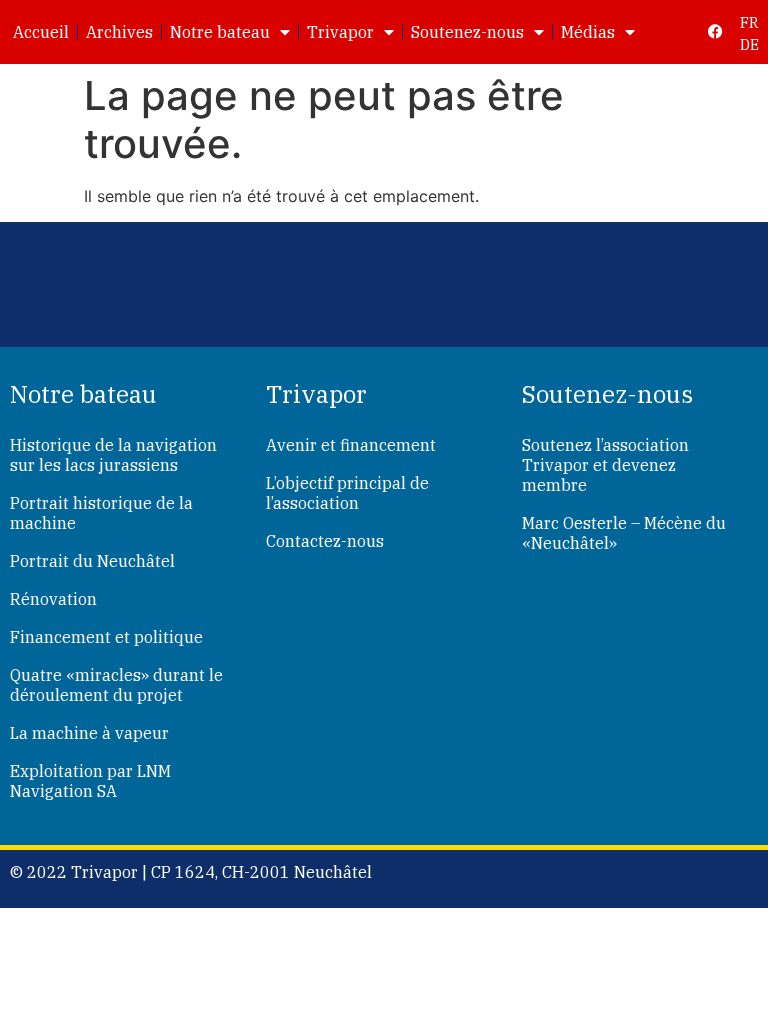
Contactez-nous (325, 541)
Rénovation (53, 599)
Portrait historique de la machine (101, 513)
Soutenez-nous (467, 32)
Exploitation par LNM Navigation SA (90, 781)
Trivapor (340, 32)
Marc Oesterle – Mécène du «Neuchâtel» (624, 533)
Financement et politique (106, 637)
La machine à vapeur (89, 733)
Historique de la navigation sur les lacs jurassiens (113, 455)
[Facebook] (715, 31)
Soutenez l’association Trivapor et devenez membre (605, 465)
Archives (119, 32)
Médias (588, 32)
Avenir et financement (351, 445)
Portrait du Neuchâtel (92, 561)
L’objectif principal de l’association (347, 493)
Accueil (41, 32)
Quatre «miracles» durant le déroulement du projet (116, 685)
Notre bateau (220, 32)
